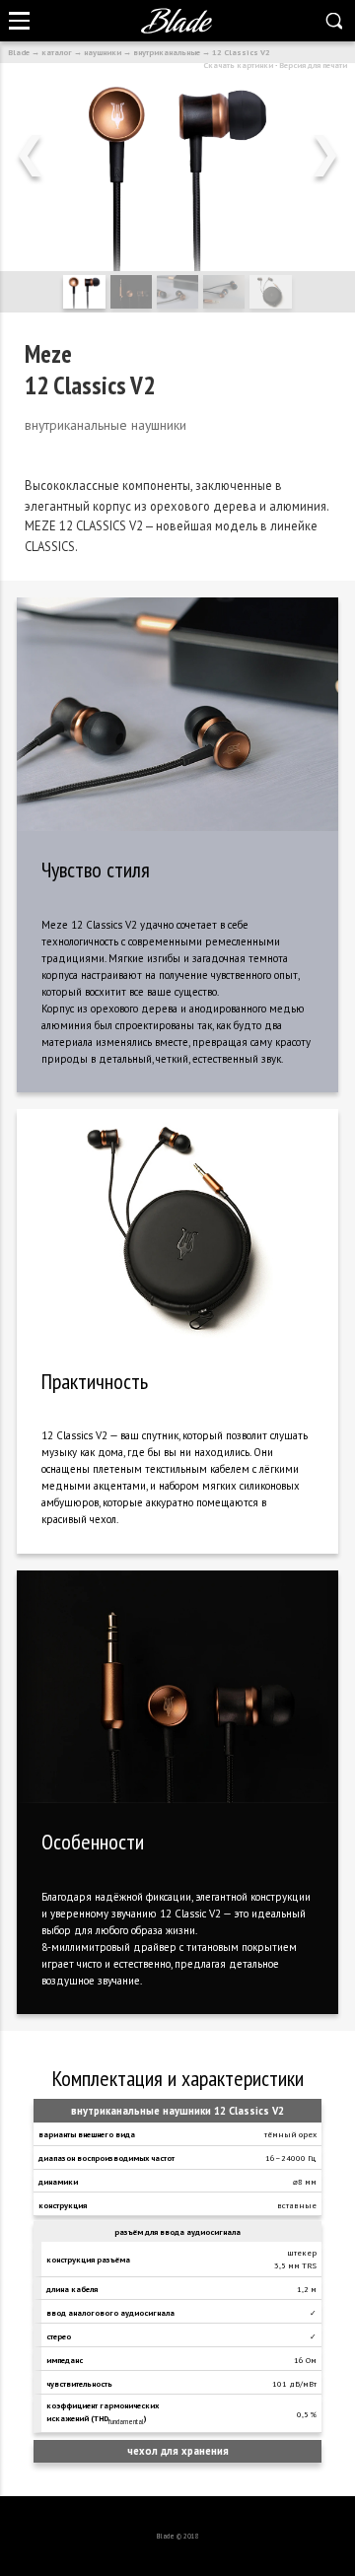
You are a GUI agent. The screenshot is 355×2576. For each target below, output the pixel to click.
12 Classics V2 (241, 52)
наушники (103, 52)
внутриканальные (167, 52)
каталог (57, 52)
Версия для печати (313, 65)
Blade (19, 52)
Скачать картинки (238, 65)
